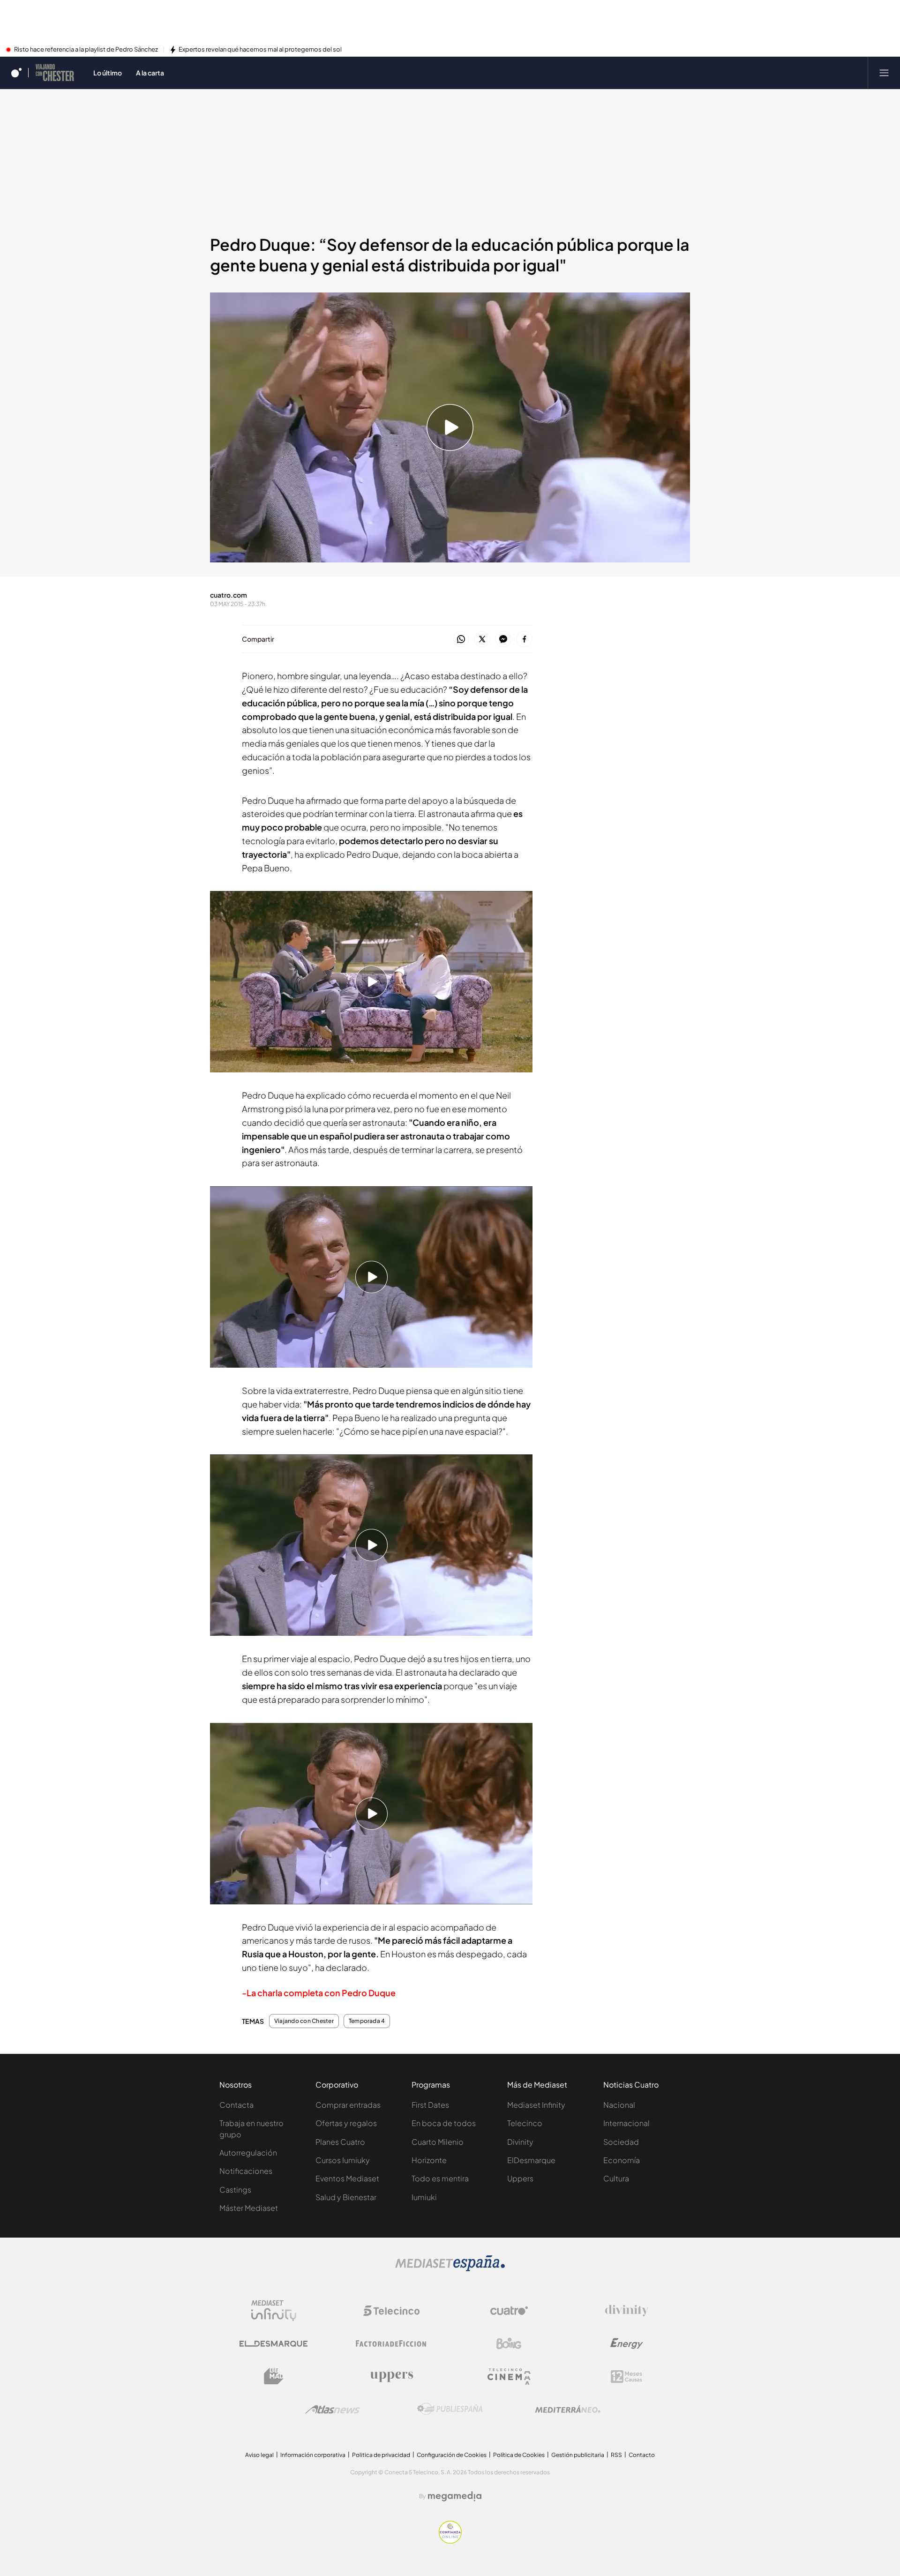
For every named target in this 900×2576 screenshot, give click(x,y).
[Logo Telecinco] (391, 2311)
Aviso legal (259, 2455)
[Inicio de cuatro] (16, 73)
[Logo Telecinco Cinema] (509, 2377)
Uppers (520, 2178)
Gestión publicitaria (578, 2455)
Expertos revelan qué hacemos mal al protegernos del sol (260, 50)
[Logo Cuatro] (509, 2311)
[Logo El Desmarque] (274, 2344)
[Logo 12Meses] (626, 2377)
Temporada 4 (367, 2021)
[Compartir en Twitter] (482, 640)
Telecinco (525, 2123)
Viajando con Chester (304, 2021)
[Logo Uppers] (391, 2376)
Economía (622, 2160)
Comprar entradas (348, 2105)
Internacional (626, 2123)
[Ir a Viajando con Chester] (55, 73)
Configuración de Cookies (452, 2455)
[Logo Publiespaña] (450, 2409)
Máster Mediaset (249, 2208)
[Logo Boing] (509, 2344)
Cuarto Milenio (438, 2142)
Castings (235, 2190)
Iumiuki (424, 2197)
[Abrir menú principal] (884, 73)
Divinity (520, 2142)
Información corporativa (313, 2455)
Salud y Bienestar (346, 2197)
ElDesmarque (531, 2160)
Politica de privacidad (381, 2455)
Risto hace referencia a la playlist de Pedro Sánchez (86, 50)
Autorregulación (248, 2153)
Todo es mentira (440, 2178)
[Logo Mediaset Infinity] (274, 2311)
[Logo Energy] (627, 2344)
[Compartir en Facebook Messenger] (503, 640)
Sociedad (621, 2142)
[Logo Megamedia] (455, 2496)
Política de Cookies (519, 2455)
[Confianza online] (450, 2541)
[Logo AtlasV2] (333, 2409)
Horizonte (429, 2160)
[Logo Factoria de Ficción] (391, 2344)
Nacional (619, 2105)
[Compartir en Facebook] (524, 640)
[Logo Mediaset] (450, 2269)
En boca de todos (444, 2123)
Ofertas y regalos (346, 2123)
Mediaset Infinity (536, 2105)
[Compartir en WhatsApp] (461, 640)
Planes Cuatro (340, 2142)
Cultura (616, 2178)
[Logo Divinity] (627, 2311)
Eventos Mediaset (347, 2178)
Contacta (236, 2105)
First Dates (430, 2105)
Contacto (642, 2455)
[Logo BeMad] (274, 2376)
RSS (616, 2455)
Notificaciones (246, 2171)
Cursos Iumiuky (343, 2160)
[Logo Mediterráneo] (568, 2409)
